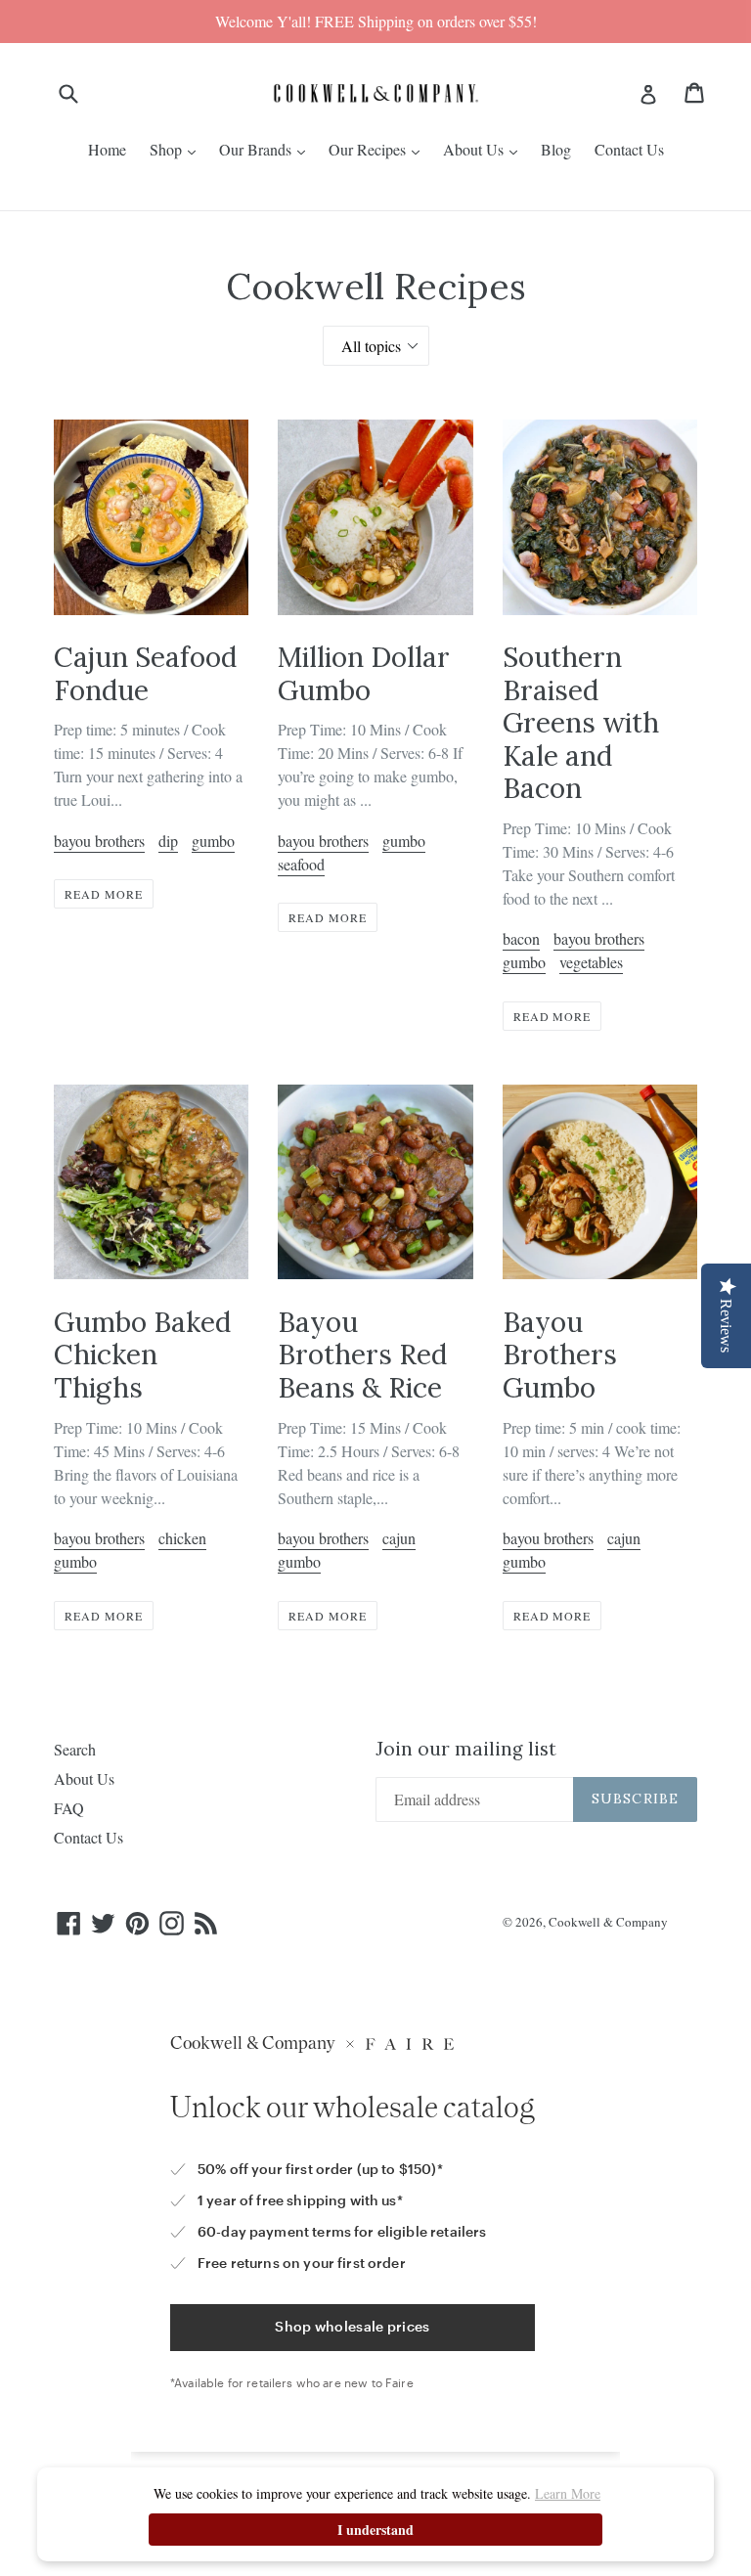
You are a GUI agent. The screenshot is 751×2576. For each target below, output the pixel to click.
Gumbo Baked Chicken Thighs (142, 1355)
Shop (168, 149)
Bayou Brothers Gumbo (560, 1355)
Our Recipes (369, 149)
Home (107, 149)
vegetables (591, 962)
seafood (301, 864)
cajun (399, 1538)
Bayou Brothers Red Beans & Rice (362, 1355)
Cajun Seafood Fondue (145, 674)
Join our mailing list (466, 1749)
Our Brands (257, 149)
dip (168, 841)
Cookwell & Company (608, 1922)
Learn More (568, 2493)
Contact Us (629, 149)
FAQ (69, 1808)
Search (75, 1749)
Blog (556, 149)
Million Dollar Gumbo (364, 674)
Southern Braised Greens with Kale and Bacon (581, 723)
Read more (104, 894)
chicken (182, 1538)
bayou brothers (99, 841)
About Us (475, 149)
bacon (521, 938)
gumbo (213, 841)
